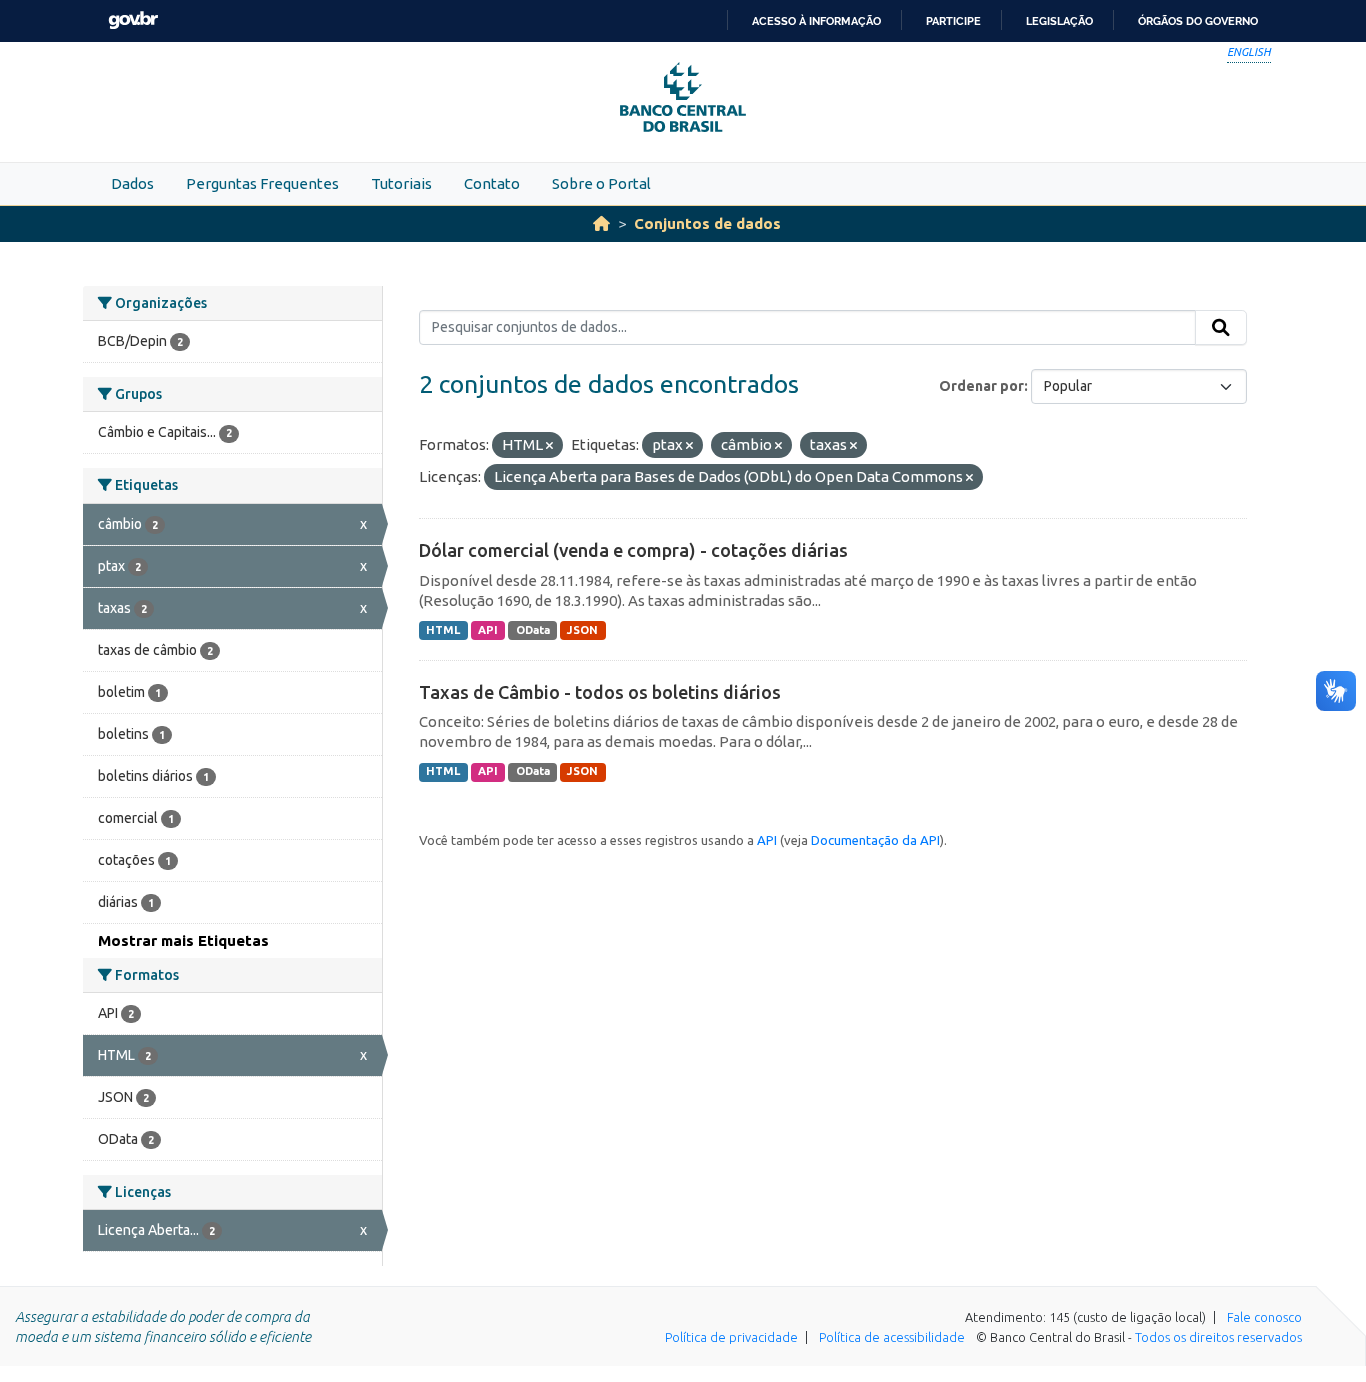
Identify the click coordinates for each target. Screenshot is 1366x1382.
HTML (443, 630)
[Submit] (1221, 328)
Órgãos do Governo (1198, 21)
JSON (582, 630)
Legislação (1059, 21)
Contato (492, 183)
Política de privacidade (731, 1337)
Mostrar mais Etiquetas (183, 940)
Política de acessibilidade (892, 1337)
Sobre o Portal (601, 183)
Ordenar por (981, 386)
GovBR (133, 20)
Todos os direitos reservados (1218, 1337)
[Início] (601, 223)
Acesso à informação (816, 21)
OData (533, 630)
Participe (953, 21)
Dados (132, 183)
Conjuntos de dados (707, 223)
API (488, 630)
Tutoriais (401, 183)
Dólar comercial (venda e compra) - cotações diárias (633, 550)
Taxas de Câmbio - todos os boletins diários (600, 692)
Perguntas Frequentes (262, 183)
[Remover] (549, 446)
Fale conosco (1264, 1317)
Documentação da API (875, 840)
